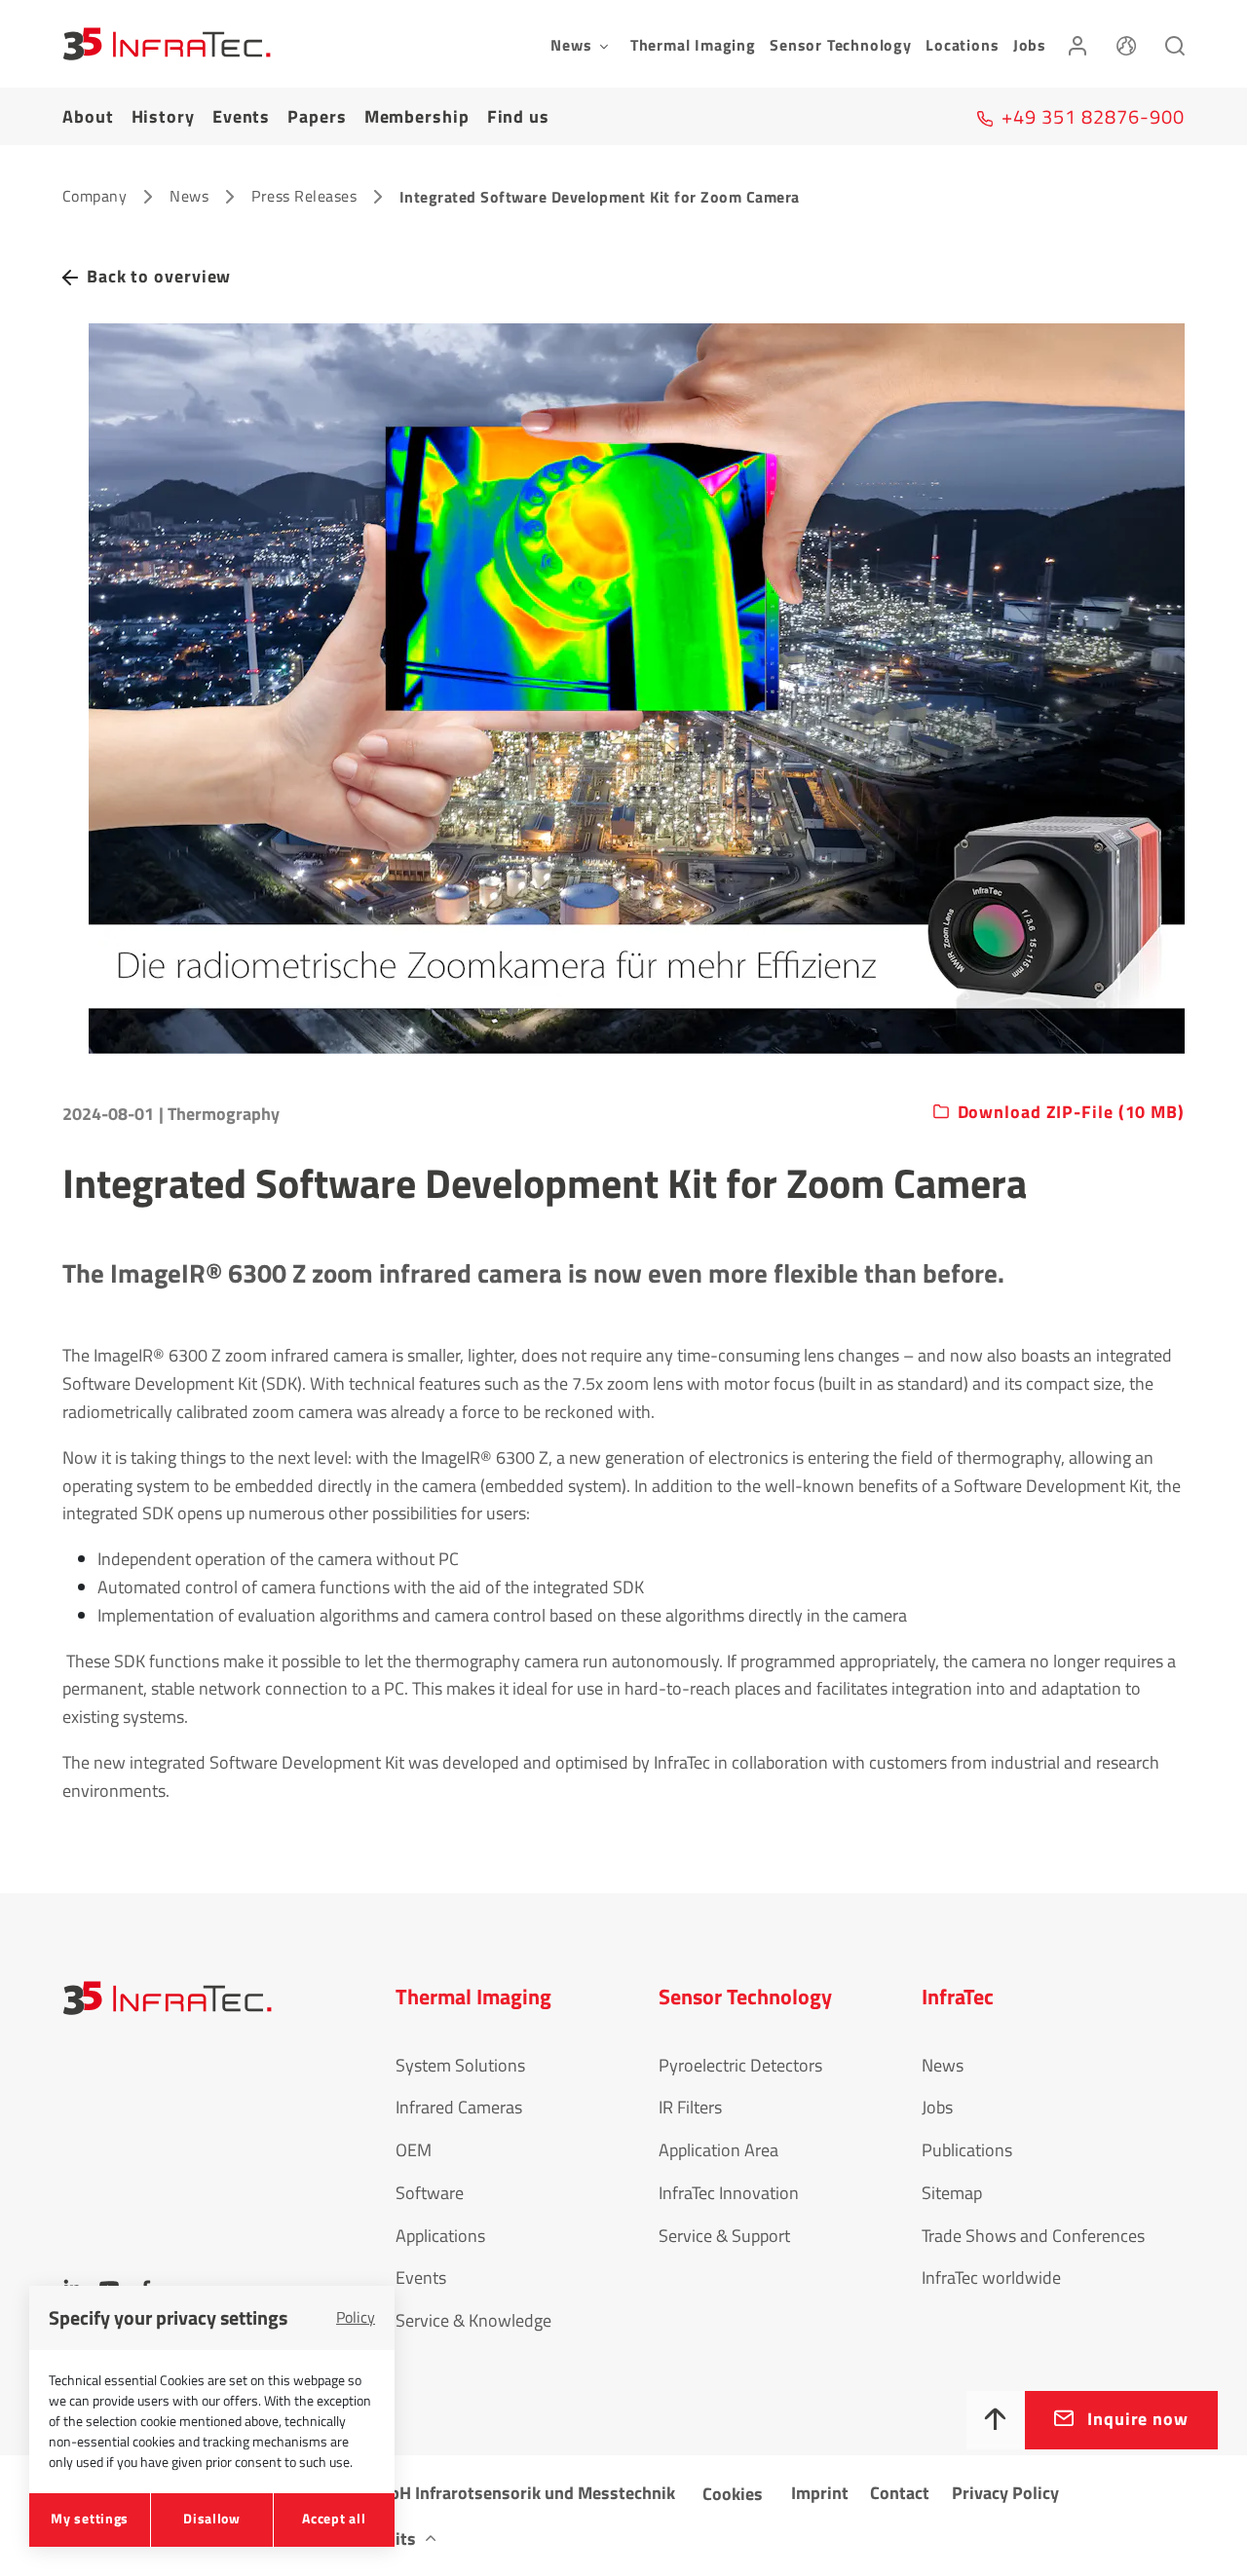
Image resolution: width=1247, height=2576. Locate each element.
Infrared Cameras (459, 2107)
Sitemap (952, 2193)
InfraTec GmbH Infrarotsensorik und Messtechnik (488, 2493)
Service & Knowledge (473, 2320)
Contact (900, 2493)
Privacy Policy (1005, 2493)
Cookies (733, 2494)
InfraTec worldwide (991, 2277)
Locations (962, 45)
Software (430, 2193)
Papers (317, 116)
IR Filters (690, 2107)
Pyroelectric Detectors (740, 2065)
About (88, 116)
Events (241, 116)
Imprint (820, 2493)
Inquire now (1138, 2419)
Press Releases (304, 196)
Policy (356, 2317)
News (189, 196)
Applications (440, 2236)
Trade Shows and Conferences (1033, 2236)
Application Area (718, 2150)
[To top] (996, 2420)
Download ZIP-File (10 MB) (1072, 1113)
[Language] (1126, 44)
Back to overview (159, 276)
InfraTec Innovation (729, 2193)
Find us (518, 116)
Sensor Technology (841, 45)
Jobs (1030, 45)
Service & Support (724, 2236)
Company (94, 196)
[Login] (1077, 44)
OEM (414, 2150)
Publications (967, 2150)
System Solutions (460, 2065)
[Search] (1175, 44)
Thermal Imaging (693, 45)
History (163, 116)
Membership (417, 116)
